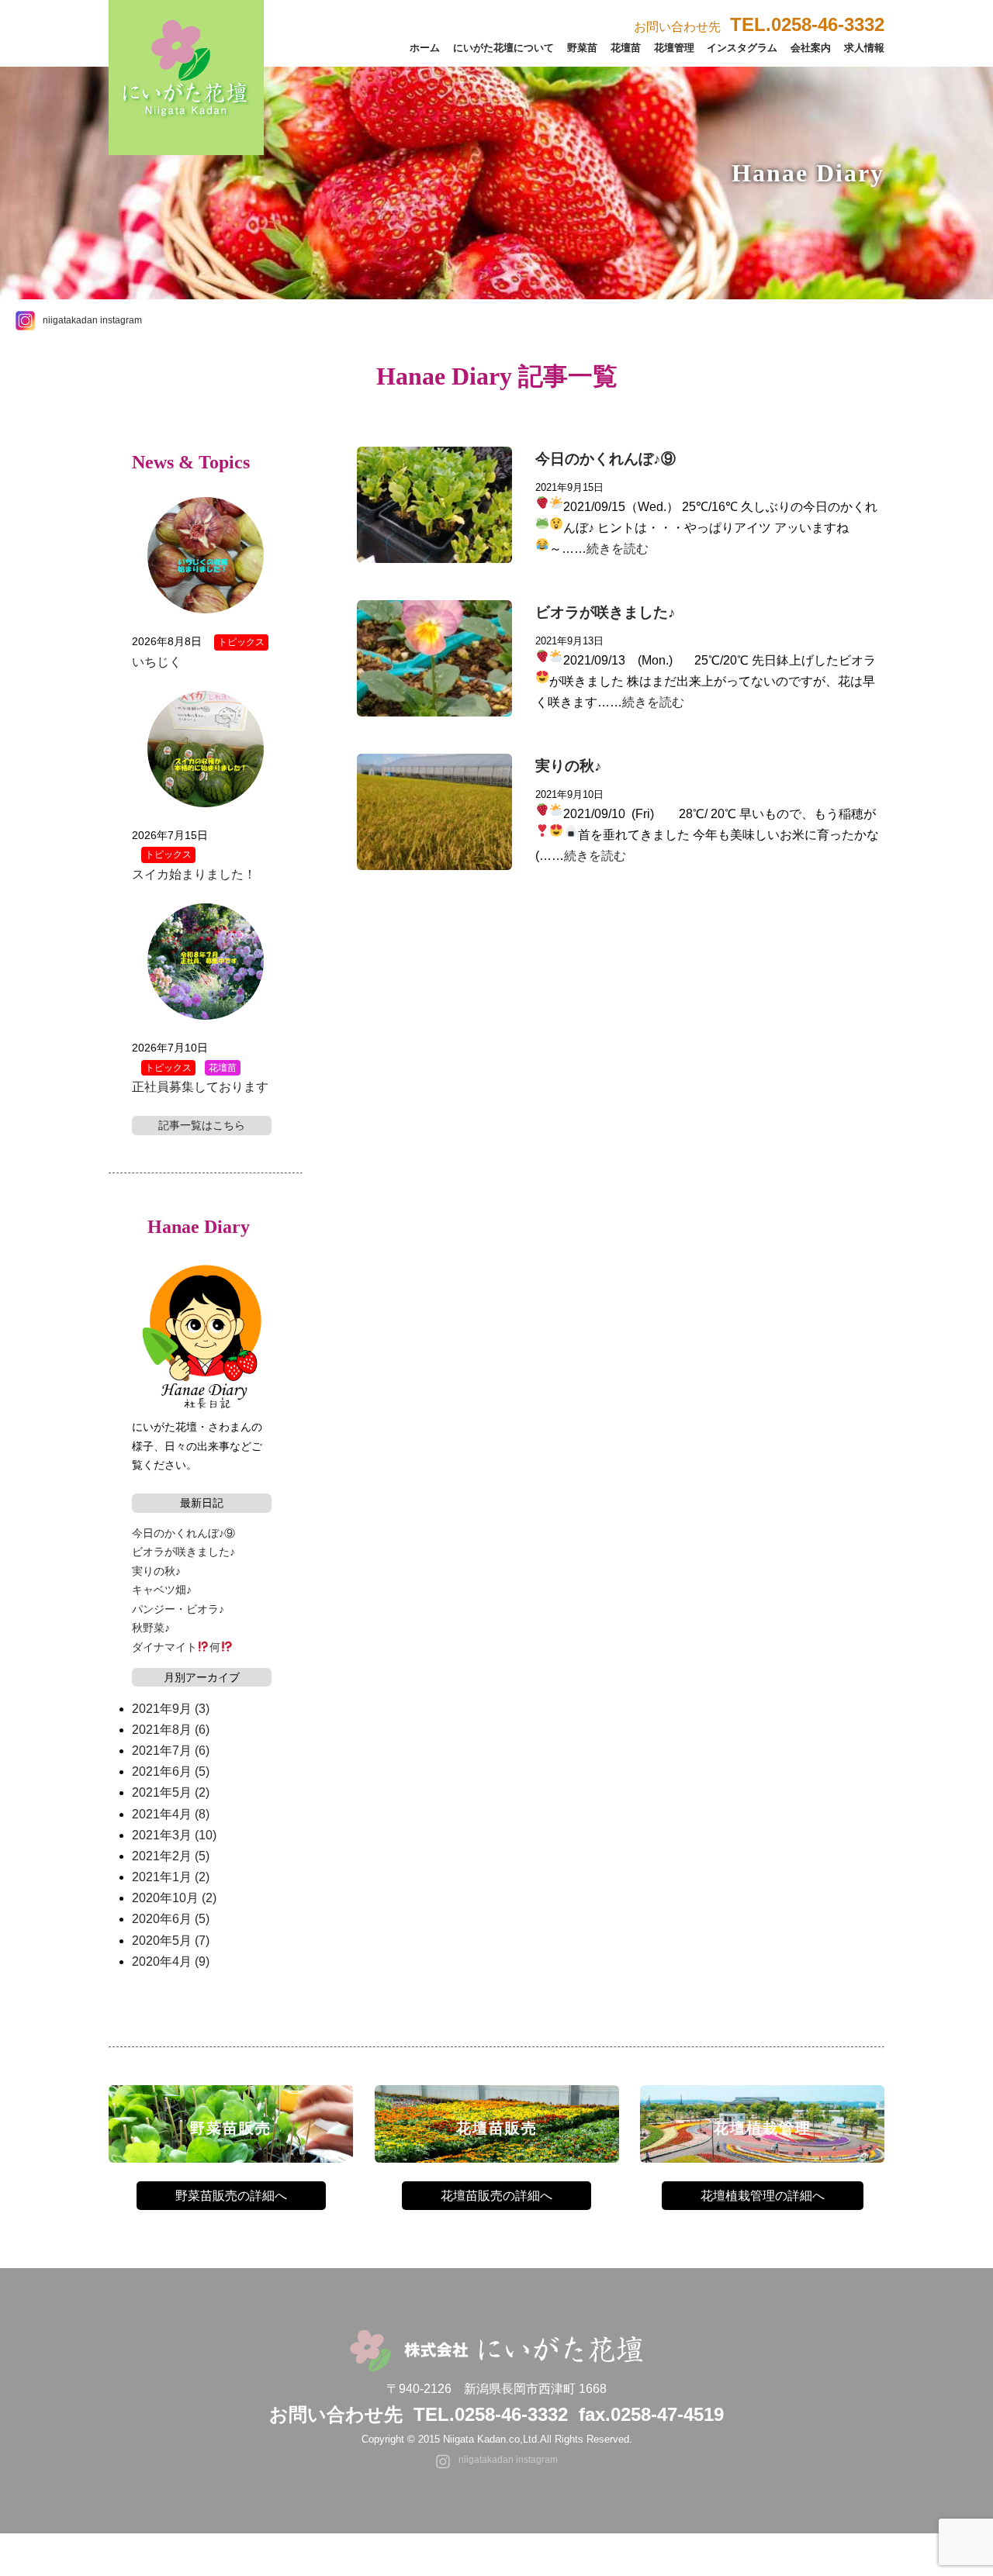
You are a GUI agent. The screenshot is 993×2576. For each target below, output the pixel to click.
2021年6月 (171, 1771)
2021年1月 (171, 1877)
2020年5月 (171, 1941)
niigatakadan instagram (92, 320)
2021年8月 (171, 1730)
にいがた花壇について (503, 48)
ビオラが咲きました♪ (605, 612)
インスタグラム (742, 48)
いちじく (157, 662)
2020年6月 (171, 1919)
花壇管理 (674, 48)
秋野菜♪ (151, 1628)
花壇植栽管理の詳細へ (763, 2196)
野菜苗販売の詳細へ (231, 2196)
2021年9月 (171, 1709)
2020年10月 (174, 1898)
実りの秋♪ (569, 766)
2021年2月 (171, 1856)
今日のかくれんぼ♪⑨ (605, 459)
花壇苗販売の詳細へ (496, 2196)
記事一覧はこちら (202, 1125)
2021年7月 (171, 1751)
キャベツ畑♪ (162, 1590)
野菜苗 (582, 48)
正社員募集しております (200, 1087)
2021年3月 (174, 1835)
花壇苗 (626, 48)
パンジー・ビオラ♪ (178, 1609)
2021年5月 (171, 1792)
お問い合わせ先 (759, 27)
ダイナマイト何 (176, 1647)
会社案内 (811, 48)
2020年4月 (171, 1961)
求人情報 (864, 48)
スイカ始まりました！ (194, 874)
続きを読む (618, 549)
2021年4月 (171, 1814)
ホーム (425, 48)
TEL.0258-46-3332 (491, 2414)
